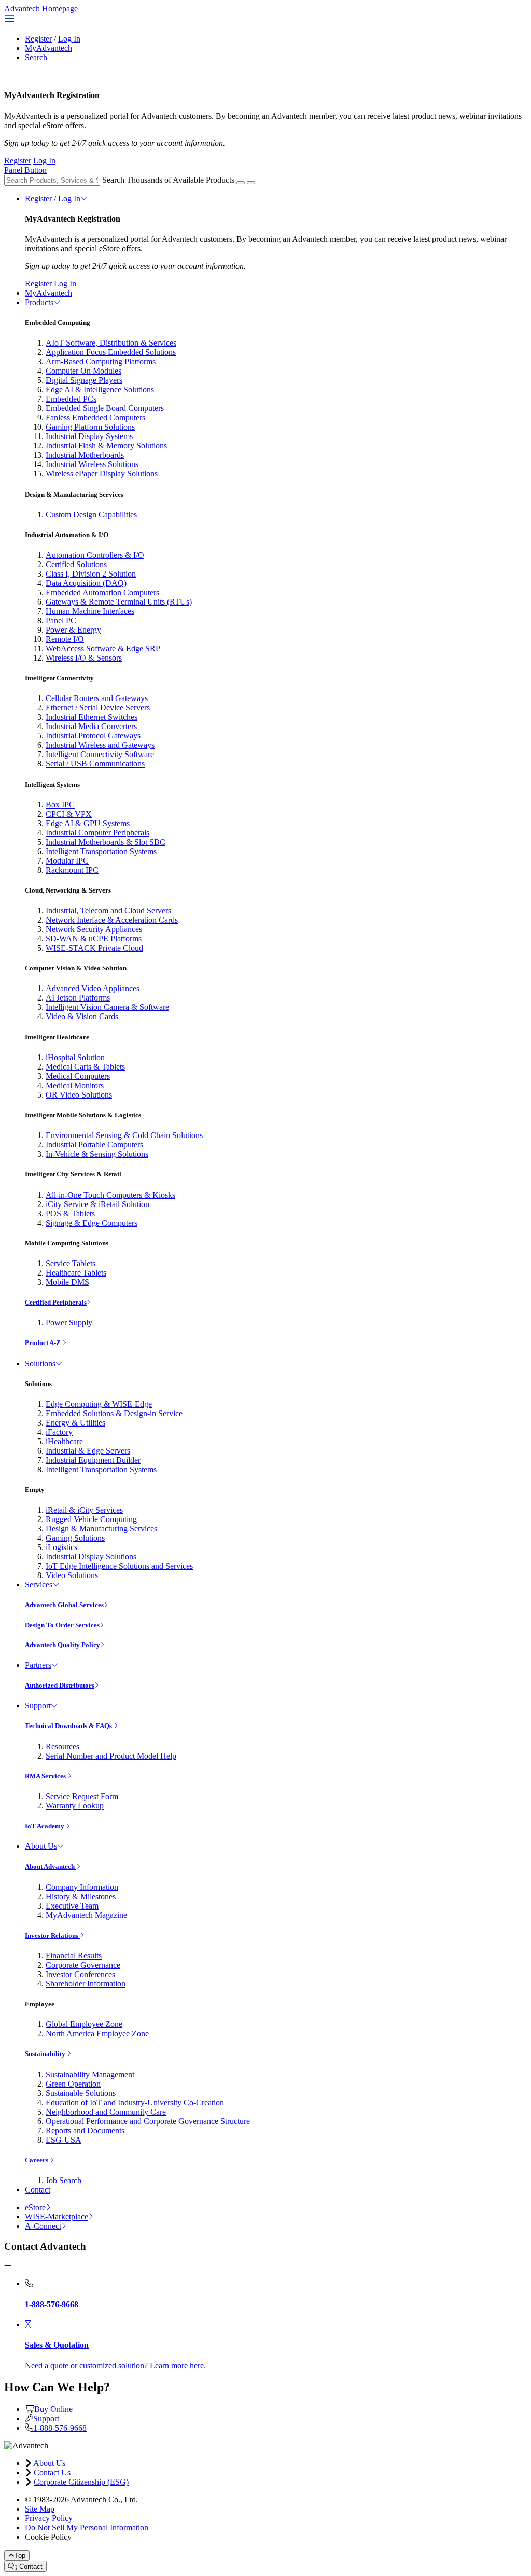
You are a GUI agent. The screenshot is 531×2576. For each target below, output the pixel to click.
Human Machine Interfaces (90, 611)
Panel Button (25, 170)
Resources (62, 1746)
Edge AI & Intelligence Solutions (100, 389)
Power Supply (69, 1323)
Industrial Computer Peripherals (97, 833)
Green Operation (73, 2084)
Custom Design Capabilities (91, 515)
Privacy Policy (49, 2518)
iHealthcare (64, 1441)
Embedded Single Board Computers (105, 408)
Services (39, 1585)
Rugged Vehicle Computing (91, 1519)
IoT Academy (45, 1826)
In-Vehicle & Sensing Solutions (97, 1154)
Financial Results (74, 1956)
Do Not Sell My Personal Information (87, 2527)
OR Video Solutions (79, 1095)
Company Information (82, 1887)
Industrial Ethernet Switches (92, 717)
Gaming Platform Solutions (90, 427)
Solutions (40, 1364)
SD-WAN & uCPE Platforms (94, 938)
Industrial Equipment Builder (93, 1460)
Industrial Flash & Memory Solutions (106, 446)
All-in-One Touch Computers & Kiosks (110, 1195)
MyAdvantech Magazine (86, 1915)
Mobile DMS (67, 1282)
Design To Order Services (62, 1625)
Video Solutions (72, 1575)
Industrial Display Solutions (91, 1557)
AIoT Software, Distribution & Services (111, 343)
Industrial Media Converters (91, 726)
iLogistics (61, 1547)
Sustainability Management (90, 2074)
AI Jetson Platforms (78, 998)
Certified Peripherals (56, 1302)
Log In (69, 39)
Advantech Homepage (41, 9)
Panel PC (61, 620)
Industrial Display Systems (89, 436)
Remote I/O (65, 639)
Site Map (40, 2509)
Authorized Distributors (60, 1685)
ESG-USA (64, 2140)
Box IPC (60, 805)
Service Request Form (82, 1796)
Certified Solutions (76, 564)
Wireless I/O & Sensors (84, 658)
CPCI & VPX (69, 814)
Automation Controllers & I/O (95, 555)
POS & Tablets (70, 1214)
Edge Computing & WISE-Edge (99, 1404)
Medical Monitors (75, 1085)
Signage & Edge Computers (92, 1223)
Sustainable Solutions (81, 2093)
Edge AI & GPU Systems (88, 823)
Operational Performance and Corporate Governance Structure (148, 2121)
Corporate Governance (83, 1965)
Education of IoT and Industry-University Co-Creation (135, 2102)
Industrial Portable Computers (94, 1145)
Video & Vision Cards (82, 1016)
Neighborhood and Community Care (106, 2112)
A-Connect (43, 2226)
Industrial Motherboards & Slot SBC (106, 842)
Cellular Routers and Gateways (97, 698)
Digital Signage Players (84, 380)
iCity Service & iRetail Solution (97, 1204)
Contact (38, 2190)
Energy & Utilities (75, 1423)
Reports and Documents (85, 2130)
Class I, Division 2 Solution (91, 574)
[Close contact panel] (8, 2266)
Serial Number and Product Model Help (111, 1756)
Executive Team (72, 1906)
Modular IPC (67, 861)
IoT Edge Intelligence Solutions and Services (119, 1566)
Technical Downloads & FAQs (69, 1726)
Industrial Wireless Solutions (92, 464)
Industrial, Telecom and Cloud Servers (108, 910)
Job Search (64, 2180)
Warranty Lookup (75, 1806)
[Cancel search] (251, 183)
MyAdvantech (48, 48)
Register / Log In (53, 198)
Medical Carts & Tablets (85, 1067)
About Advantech (51, 1866)
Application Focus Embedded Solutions (111, 352)
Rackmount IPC (72, 870)
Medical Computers (78, 1076)
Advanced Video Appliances (93, 988)
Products (39, 302)
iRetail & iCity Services (84, 1510)
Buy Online (53, 2409)
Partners (38, 1665)
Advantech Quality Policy (62, 1645)
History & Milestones (81, 1896)
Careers (37, 2160)
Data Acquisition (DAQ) (86, 583)
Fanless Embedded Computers (95, 417)
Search (36, 57)
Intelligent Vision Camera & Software (107, 1007)
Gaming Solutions (75, 1538)
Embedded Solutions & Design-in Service (114, 1413)
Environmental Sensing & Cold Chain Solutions (124, 1135)
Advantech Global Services (64, 1605)
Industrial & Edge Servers (88, 1451)
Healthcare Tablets (76, 1273)
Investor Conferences (80, 1974)
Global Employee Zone (84, 2024)
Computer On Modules (83, 371)
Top (20, 2556)
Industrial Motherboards (85, 455)
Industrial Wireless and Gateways (100, 745)
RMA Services (46, 1776)
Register (38, 39)
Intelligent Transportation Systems (101, 851)
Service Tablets (71, 1263)
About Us (41, 1846)
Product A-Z (44, 1343)
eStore (35, 2207)
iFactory (59, 1432)
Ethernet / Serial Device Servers (98, 708)
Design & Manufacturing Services (101, 1529)
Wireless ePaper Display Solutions (102, 474)
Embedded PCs (71, 399)
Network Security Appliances (94, 929)
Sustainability (46, 2054)
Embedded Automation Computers (102, 592)
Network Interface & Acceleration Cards (112, 920)
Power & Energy (73, 630)
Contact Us (52, 2472)
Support (38, 1705)
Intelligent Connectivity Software (100, 754)
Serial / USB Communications (95, 764)
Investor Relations (52, 1935)
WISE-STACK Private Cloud (94, 948)
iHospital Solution (75, 1057)
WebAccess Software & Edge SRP (103, 648)
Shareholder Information (86, 1984)
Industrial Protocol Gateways (93, 736)
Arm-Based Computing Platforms (101, 361)
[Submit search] (241, 183)
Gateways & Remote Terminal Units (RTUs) (119, 602)
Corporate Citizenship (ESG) (81, 2482)
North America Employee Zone (97, 2033)
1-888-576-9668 (60, 2428)
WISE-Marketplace (57, 2217)
